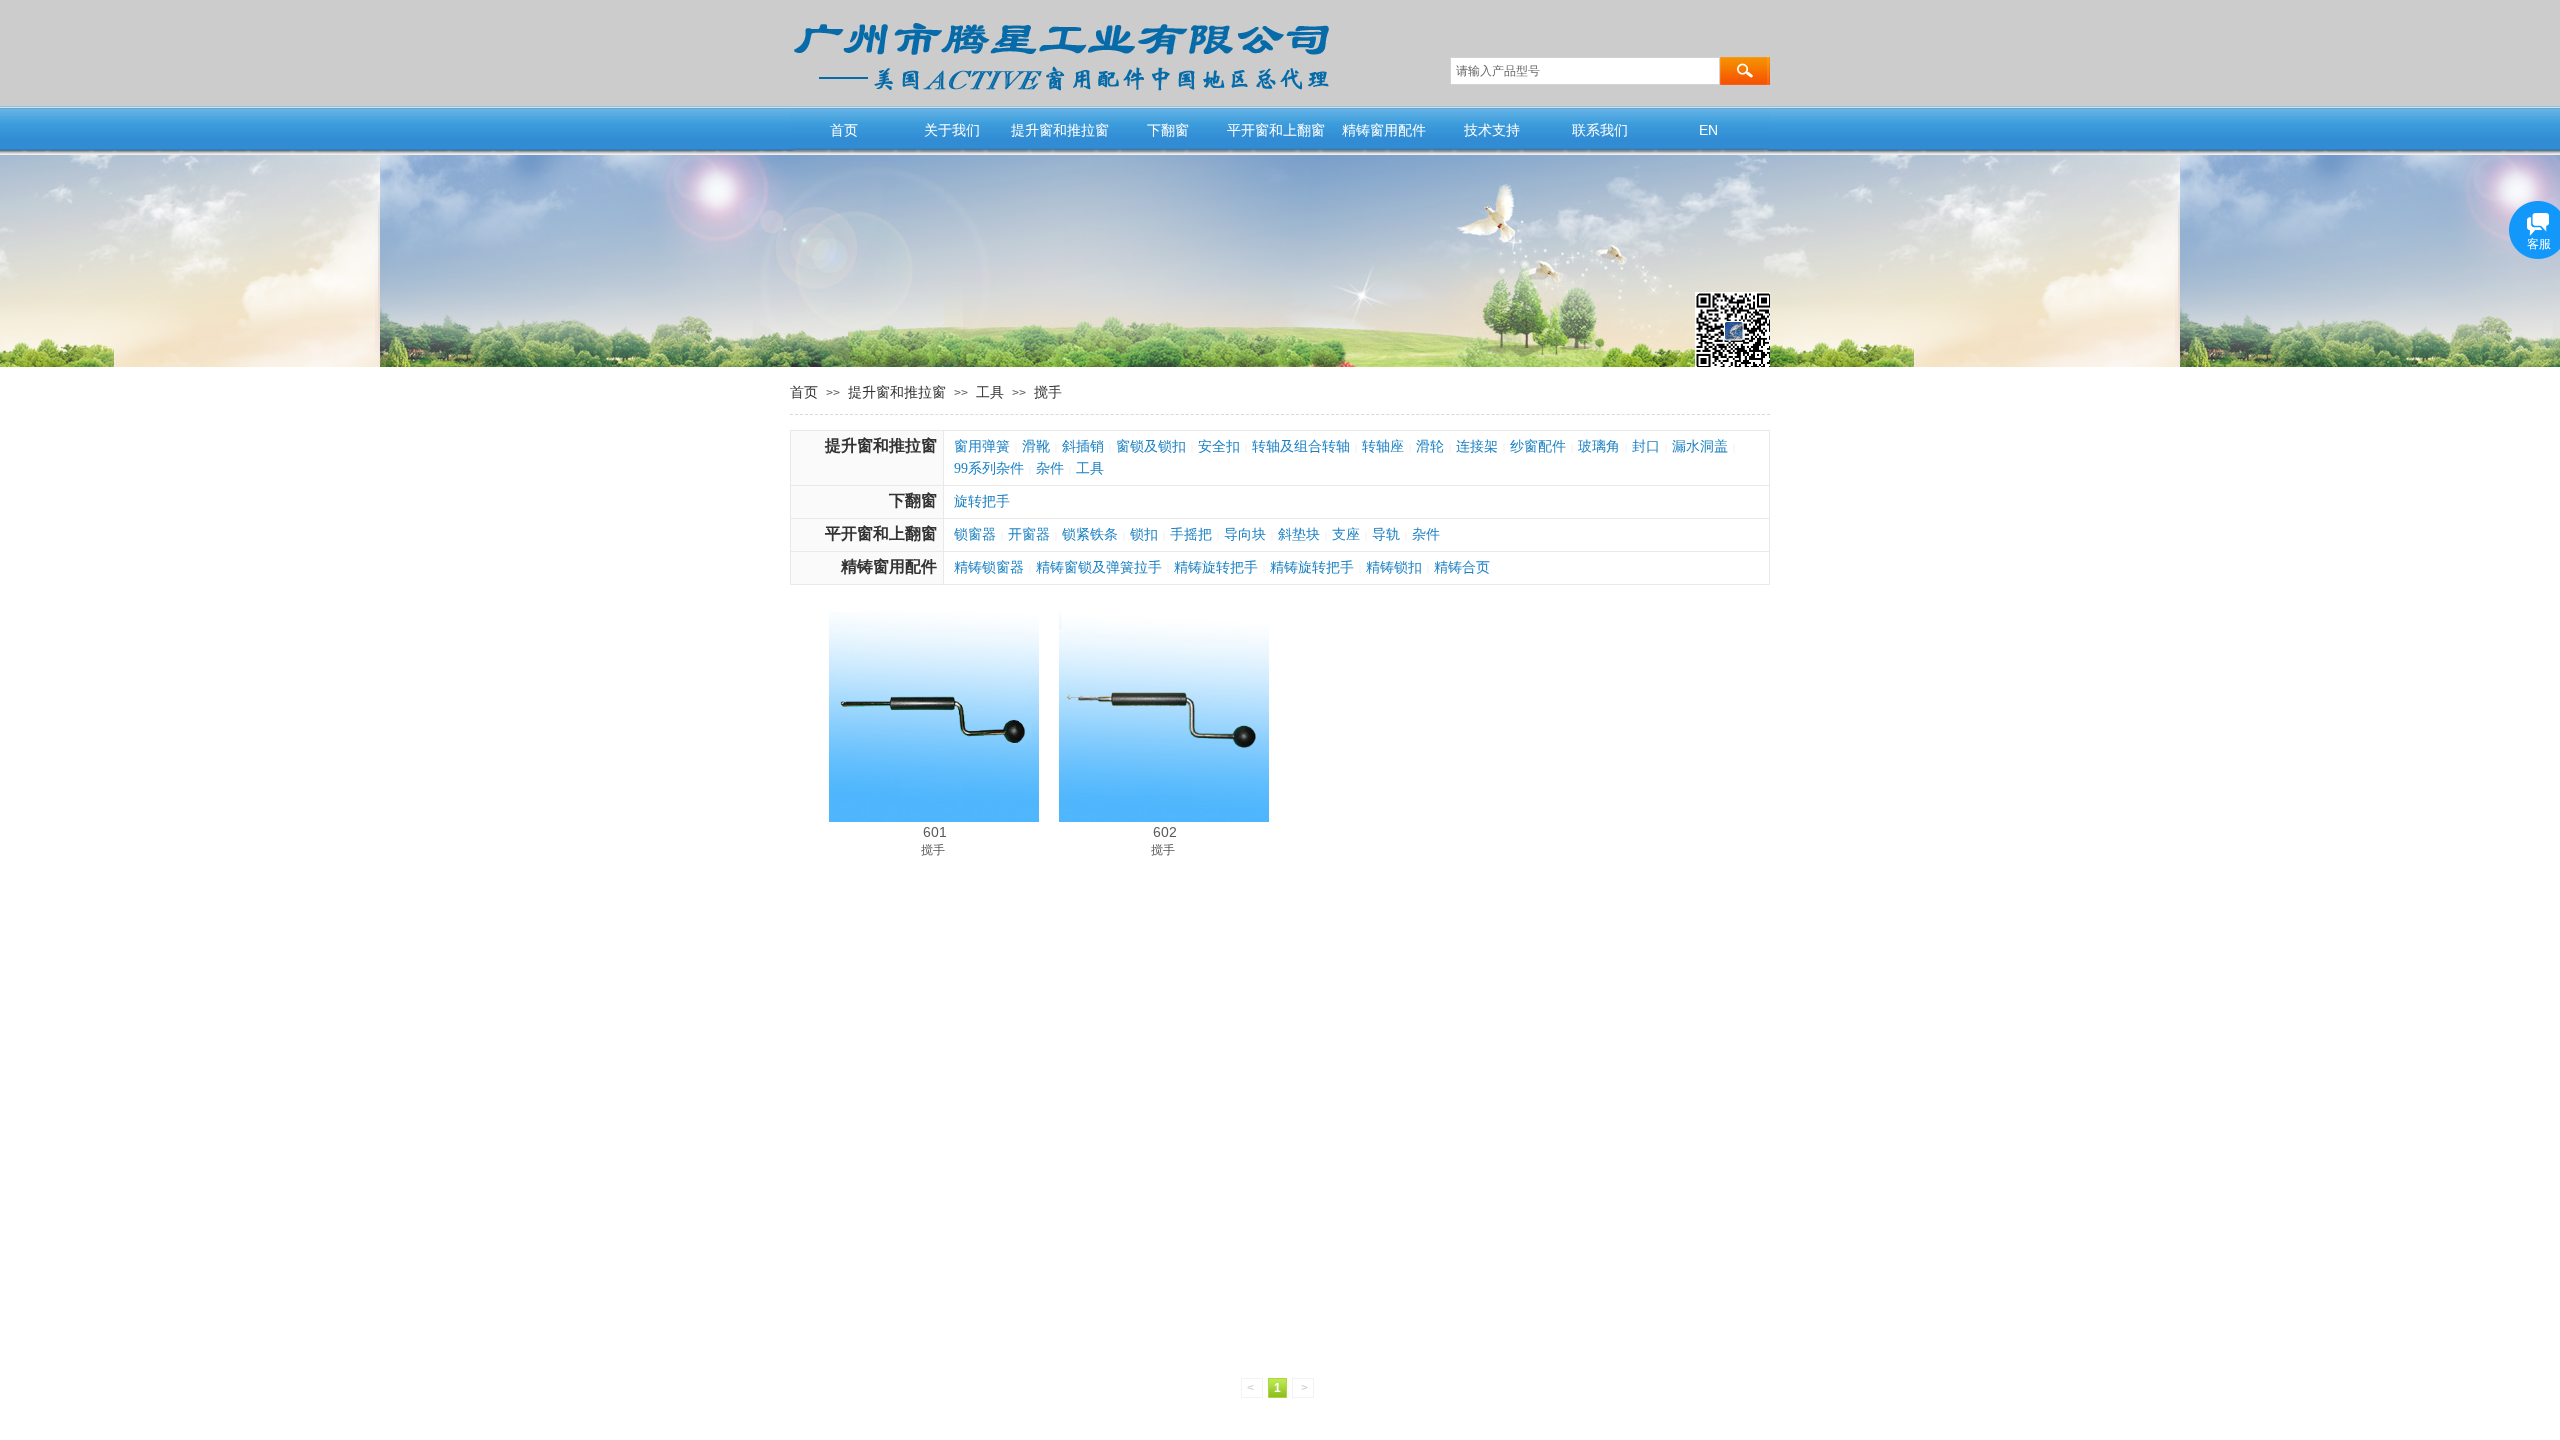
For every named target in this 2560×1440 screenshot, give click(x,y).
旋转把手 (982, 501)
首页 (844, 130)
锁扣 (1144, 534)
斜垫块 (1299, 534)
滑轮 (1430, 446)
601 (935, 832)
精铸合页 (1462, 567)
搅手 (1048, 392)
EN (1708, 130)
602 (1165, 832)
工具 (990, 392)
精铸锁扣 (1394, 567)
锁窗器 (975, 534)
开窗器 (1029, 534)
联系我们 (1600, 130)
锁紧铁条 (1090, 534)
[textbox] (1585, 71)
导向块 (1245, 534)
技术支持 (1492, 130)
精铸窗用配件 (1384, 130)
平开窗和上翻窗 (1276, 130)
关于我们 (952, 130)
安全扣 (1219, 446)
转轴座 (1383, 446)
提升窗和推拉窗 (1060, 130)
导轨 (1386, 534)
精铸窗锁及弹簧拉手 (1099, 567)
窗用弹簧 (982, 446)
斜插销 (1083, 446)
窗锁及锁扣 (1151, 446)
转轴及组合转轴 (1301, 446)
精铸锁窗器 (989, 567)
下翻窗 (1168, 130)
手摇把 (1191, 534)
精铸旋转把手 (1216, 567)
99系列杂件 (989, 468)
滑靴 (1036, 446)
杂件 (1050, 468)
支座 (1346, 534)
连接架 (1477, 446)
